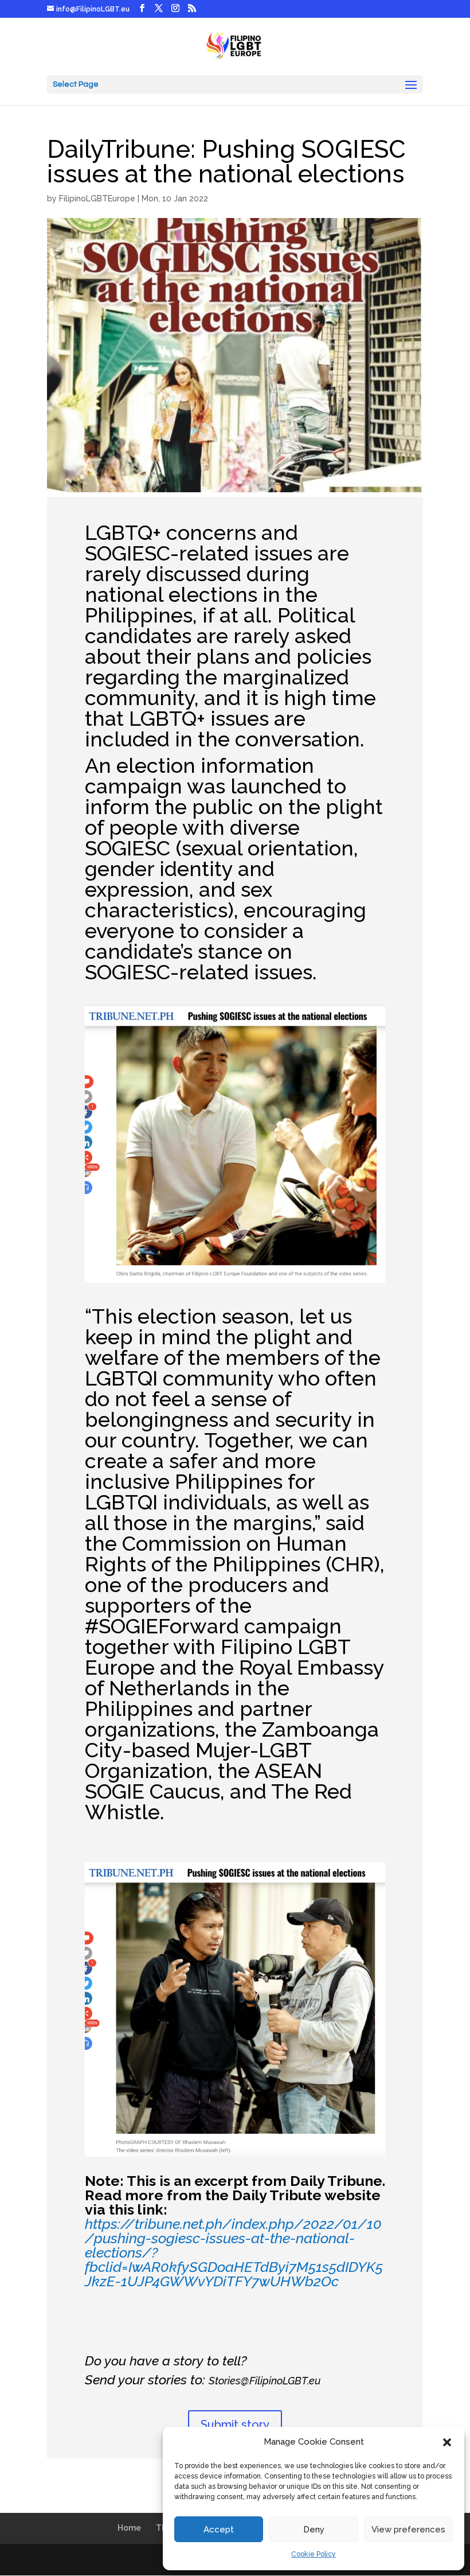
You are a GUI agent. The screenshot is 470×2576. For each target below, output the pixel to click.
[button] (447, 2442)
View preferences (408, 2530)
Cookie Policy (314, 2554)
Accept (219, 2530)
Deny (314, 2530)
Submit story (235, 2425)
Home (129, 2528)
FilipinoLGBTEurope (97, 199)
